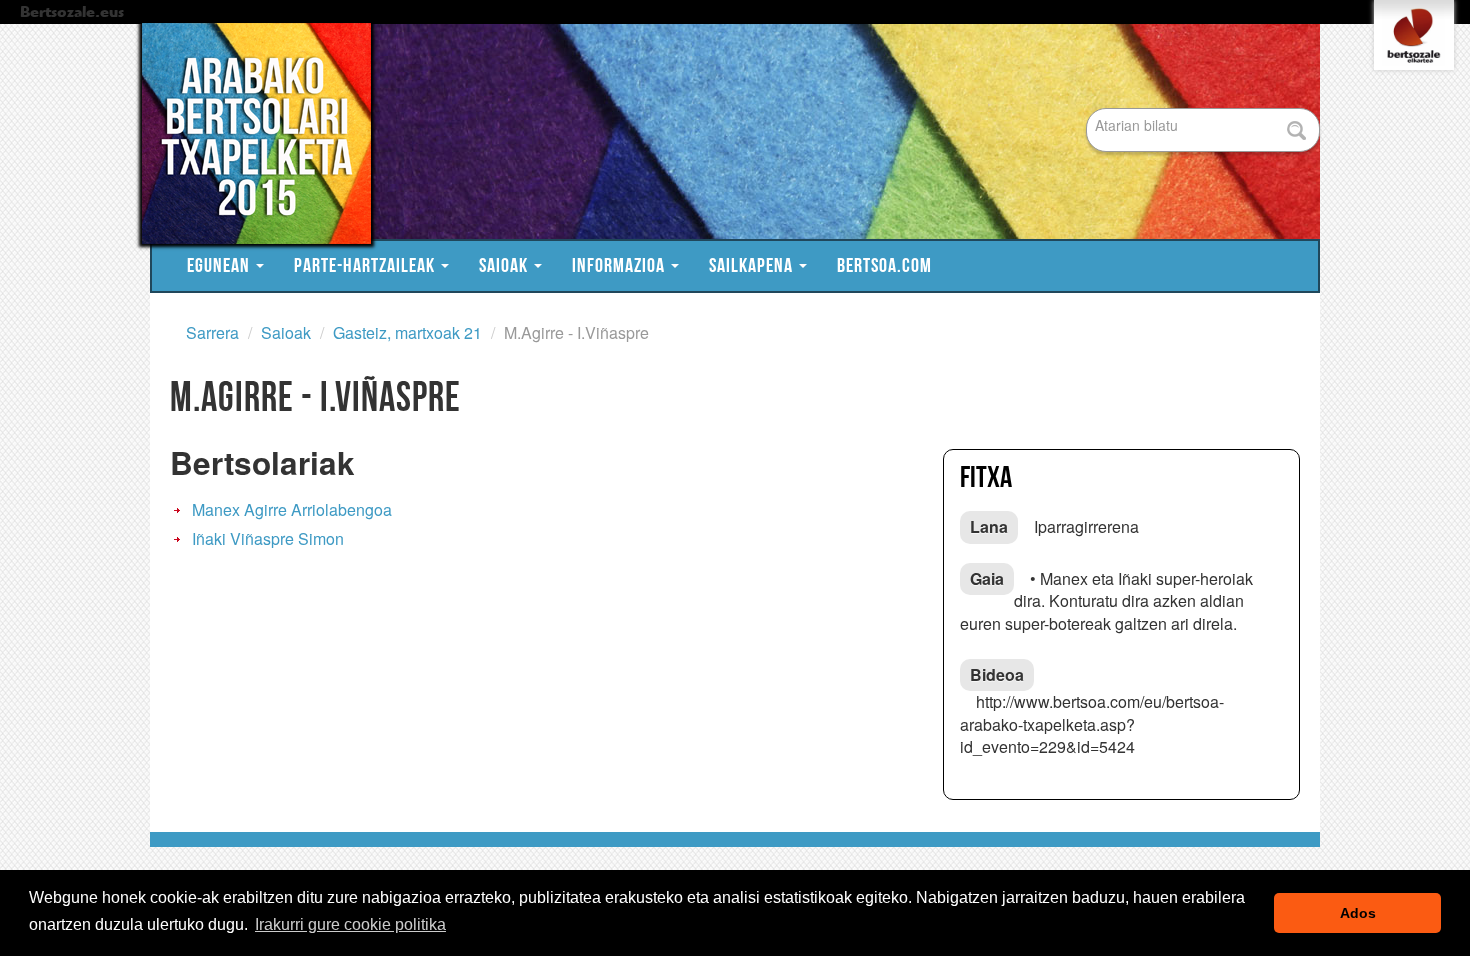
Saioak (505, 266)
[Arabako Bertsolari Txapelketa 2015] (725, 133)
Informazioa (620, 266)
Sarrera (212, 332)
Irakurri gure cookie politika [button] (350, 924)
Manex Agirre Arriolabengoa (292, 509)
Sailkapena (753, 266)
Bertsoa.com (884, 266)
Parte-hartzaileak (366, 266)
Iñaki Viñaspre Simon (268, 538)
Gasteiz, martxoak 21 (407, 332)
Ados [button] (1358, 913)
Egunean (220, 266)
